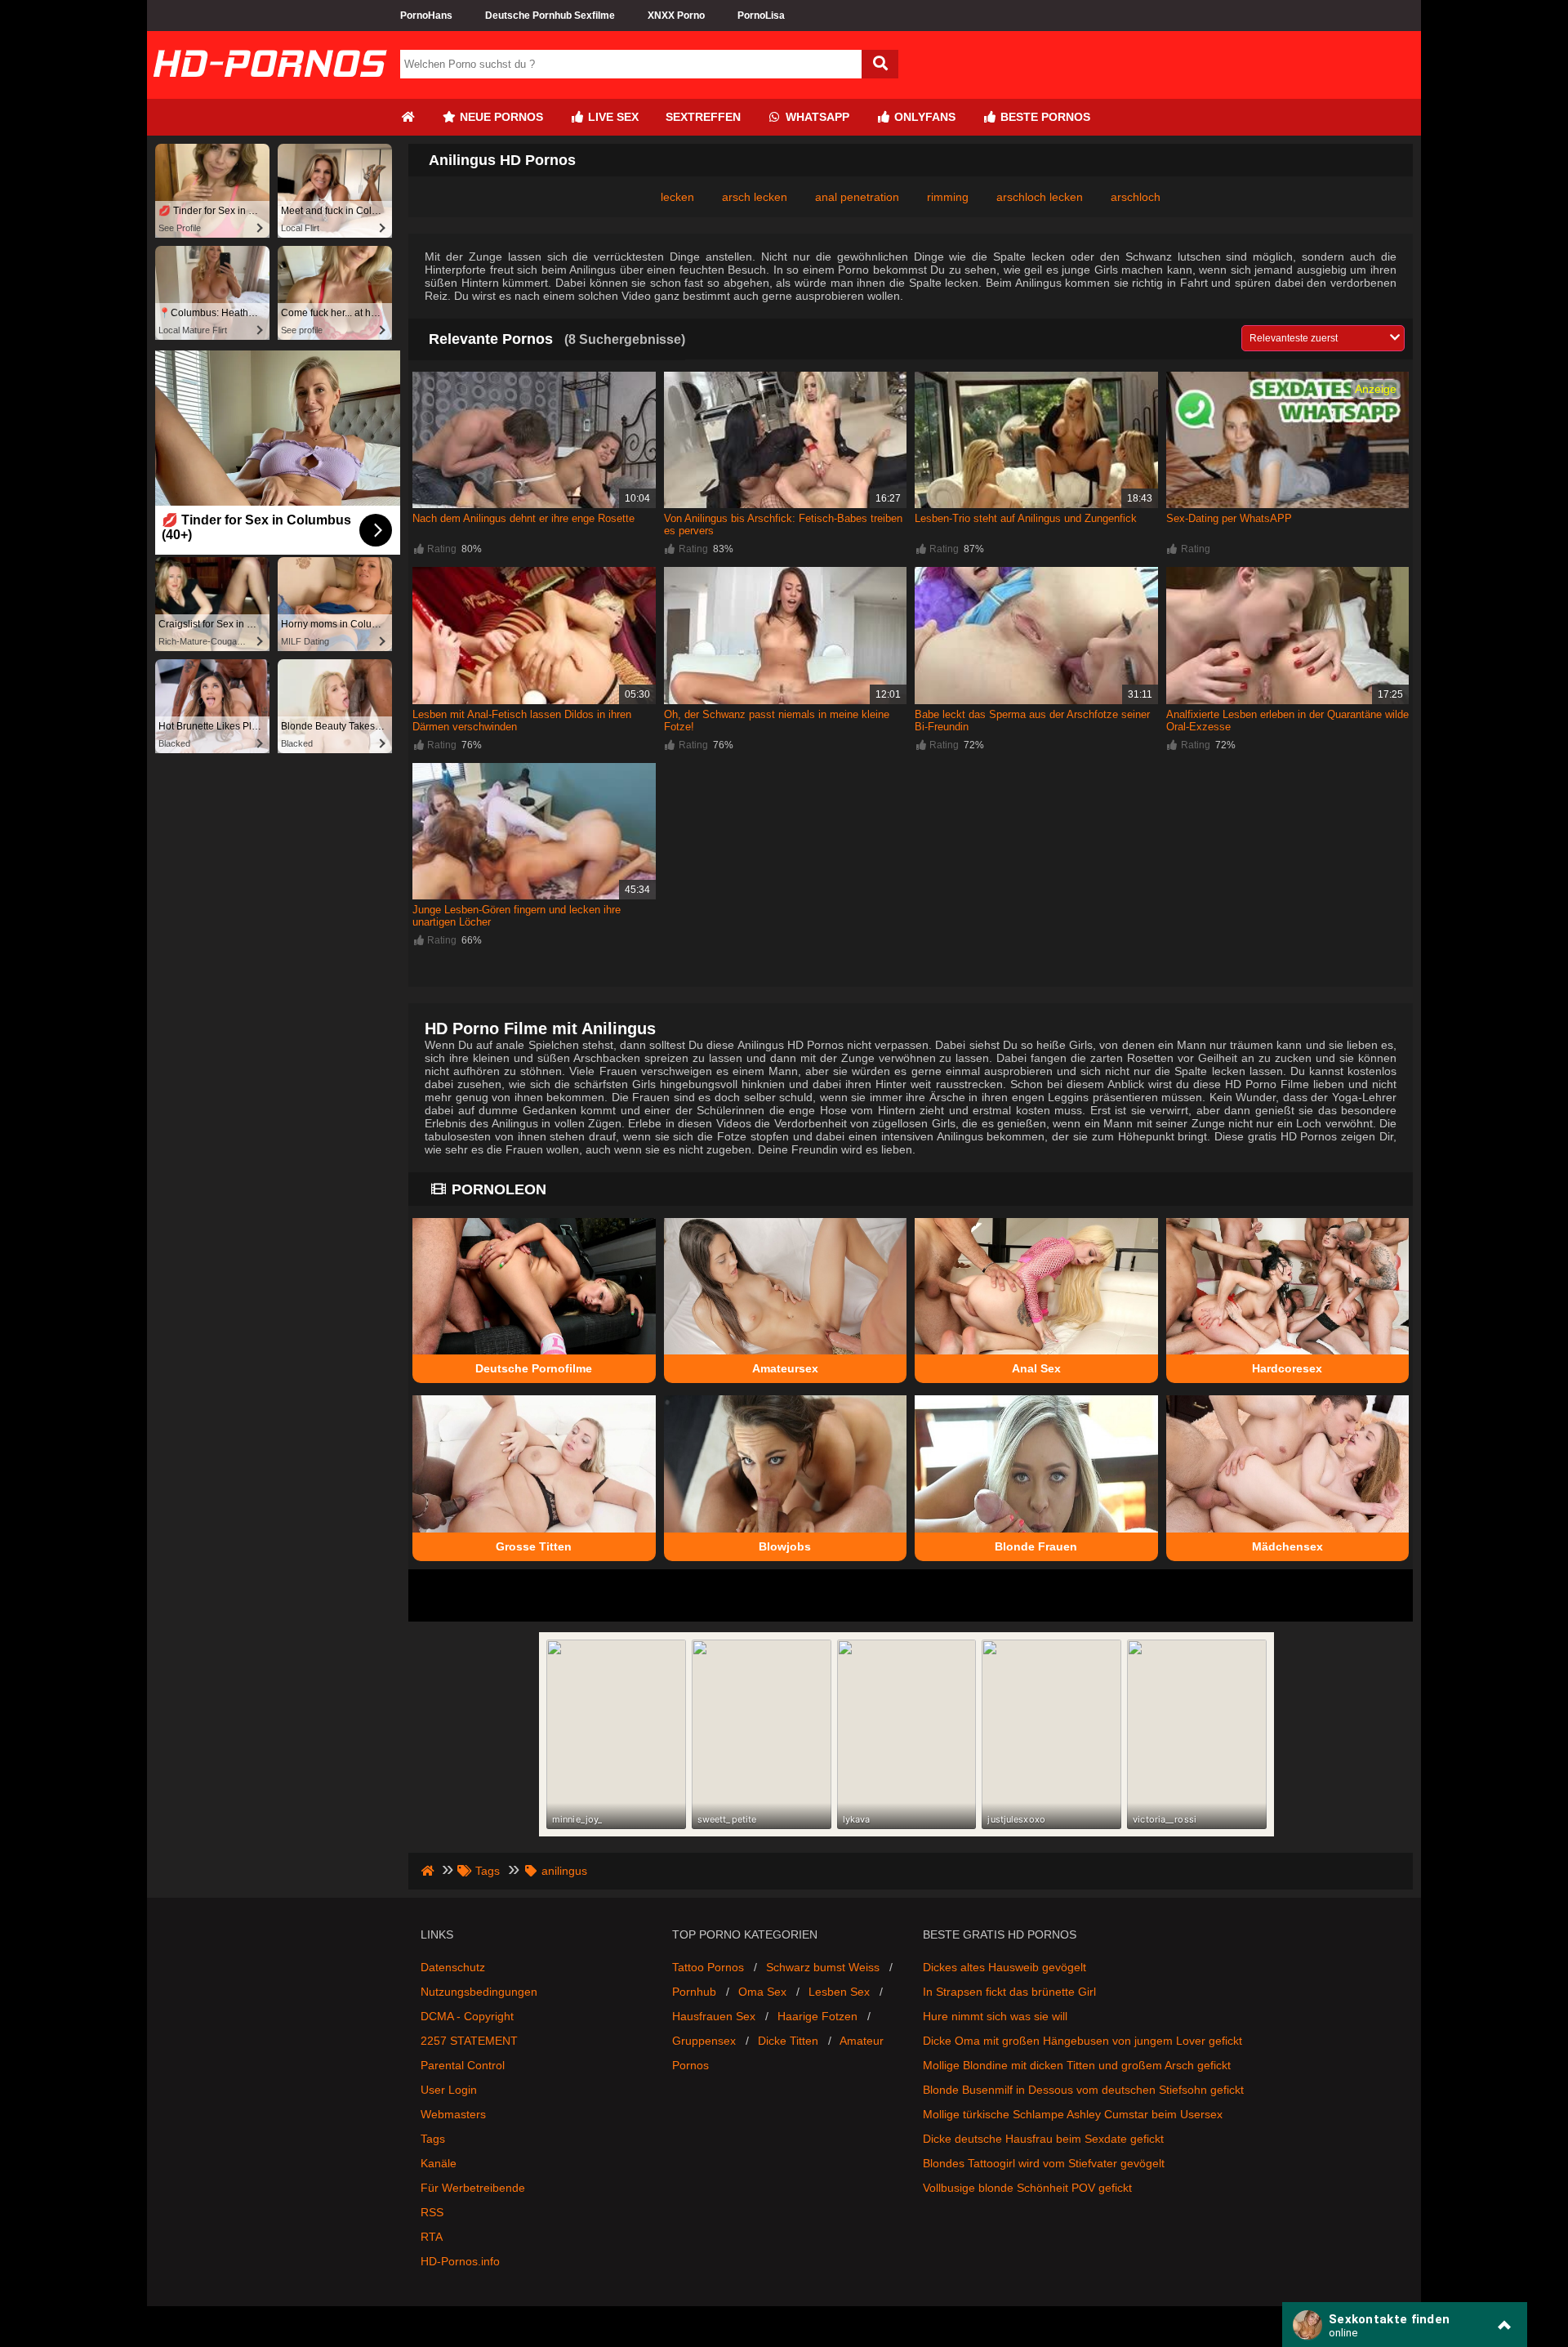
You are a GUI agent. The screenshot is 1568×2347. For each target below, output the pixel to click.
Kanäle (439, 2163)
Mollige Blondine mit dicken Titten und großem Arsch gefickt (1077, 2065)
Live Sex (612, 117)
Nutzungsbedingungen (479, 1992)
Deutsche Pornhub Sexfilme (550, 16)
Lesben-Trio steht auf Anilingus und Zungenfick (1026, 518)
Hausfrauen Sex (714, 2016)
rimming (948, 197)
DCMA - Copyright (467, 2016)
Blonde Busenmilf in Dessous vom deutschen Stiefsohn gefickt (1083, 2090)
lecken (677, 197)
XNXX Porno (676, 16)
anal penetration (857, 197)
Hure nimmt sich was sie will (995, 2016)
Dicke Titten (788, 2041)
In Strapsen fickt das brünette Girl (1009, 1992)
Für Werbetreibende (473, 2188)
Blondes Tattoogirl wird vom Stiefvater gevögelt (1044, 2163)
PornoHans (426, 16)
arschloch (1136, 197)
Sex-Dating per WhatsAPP (1229, 518)
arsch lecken (755, 197)
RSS (432, 2212)
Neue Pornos (500, 117)
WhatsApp (816, 117)
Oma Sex (762, 1992)
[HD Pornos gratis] (269, 92)
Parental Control (463, 2065)
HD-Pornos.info (460, 2261)
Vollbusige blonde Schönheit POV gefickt (1027, 2188)
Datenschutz (453, 1967)
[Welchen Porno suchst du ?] (880, 64)
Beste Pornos (1044, 117)
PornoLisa (761, 16)
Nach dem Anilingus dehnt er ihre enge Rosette (523, 518)
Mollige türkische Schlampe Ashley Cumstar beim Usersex (1073, 2114)
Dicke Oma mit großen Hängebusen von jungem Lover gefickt (1082, 2041)
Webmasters (453, 2114)
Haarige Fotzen (817, 2016)
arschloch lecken (1040, 197)
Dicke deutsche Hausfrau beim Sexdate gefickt (1043, 2139)
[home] (429, 1871)
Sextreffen (703, 117)
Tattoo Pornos (708, 1967)
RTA (432, 2237)
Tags (433, 2139)
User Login (449, 2090)
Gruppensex (704, 2041)
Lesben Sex (839, 1992)
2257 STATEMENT (469, 2041)
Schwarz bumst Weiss (823, 1967)
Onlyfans (923, 117)
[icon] (408, 117)
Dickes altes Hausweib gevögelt (1004, 1967)
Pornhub (694, 1992)
